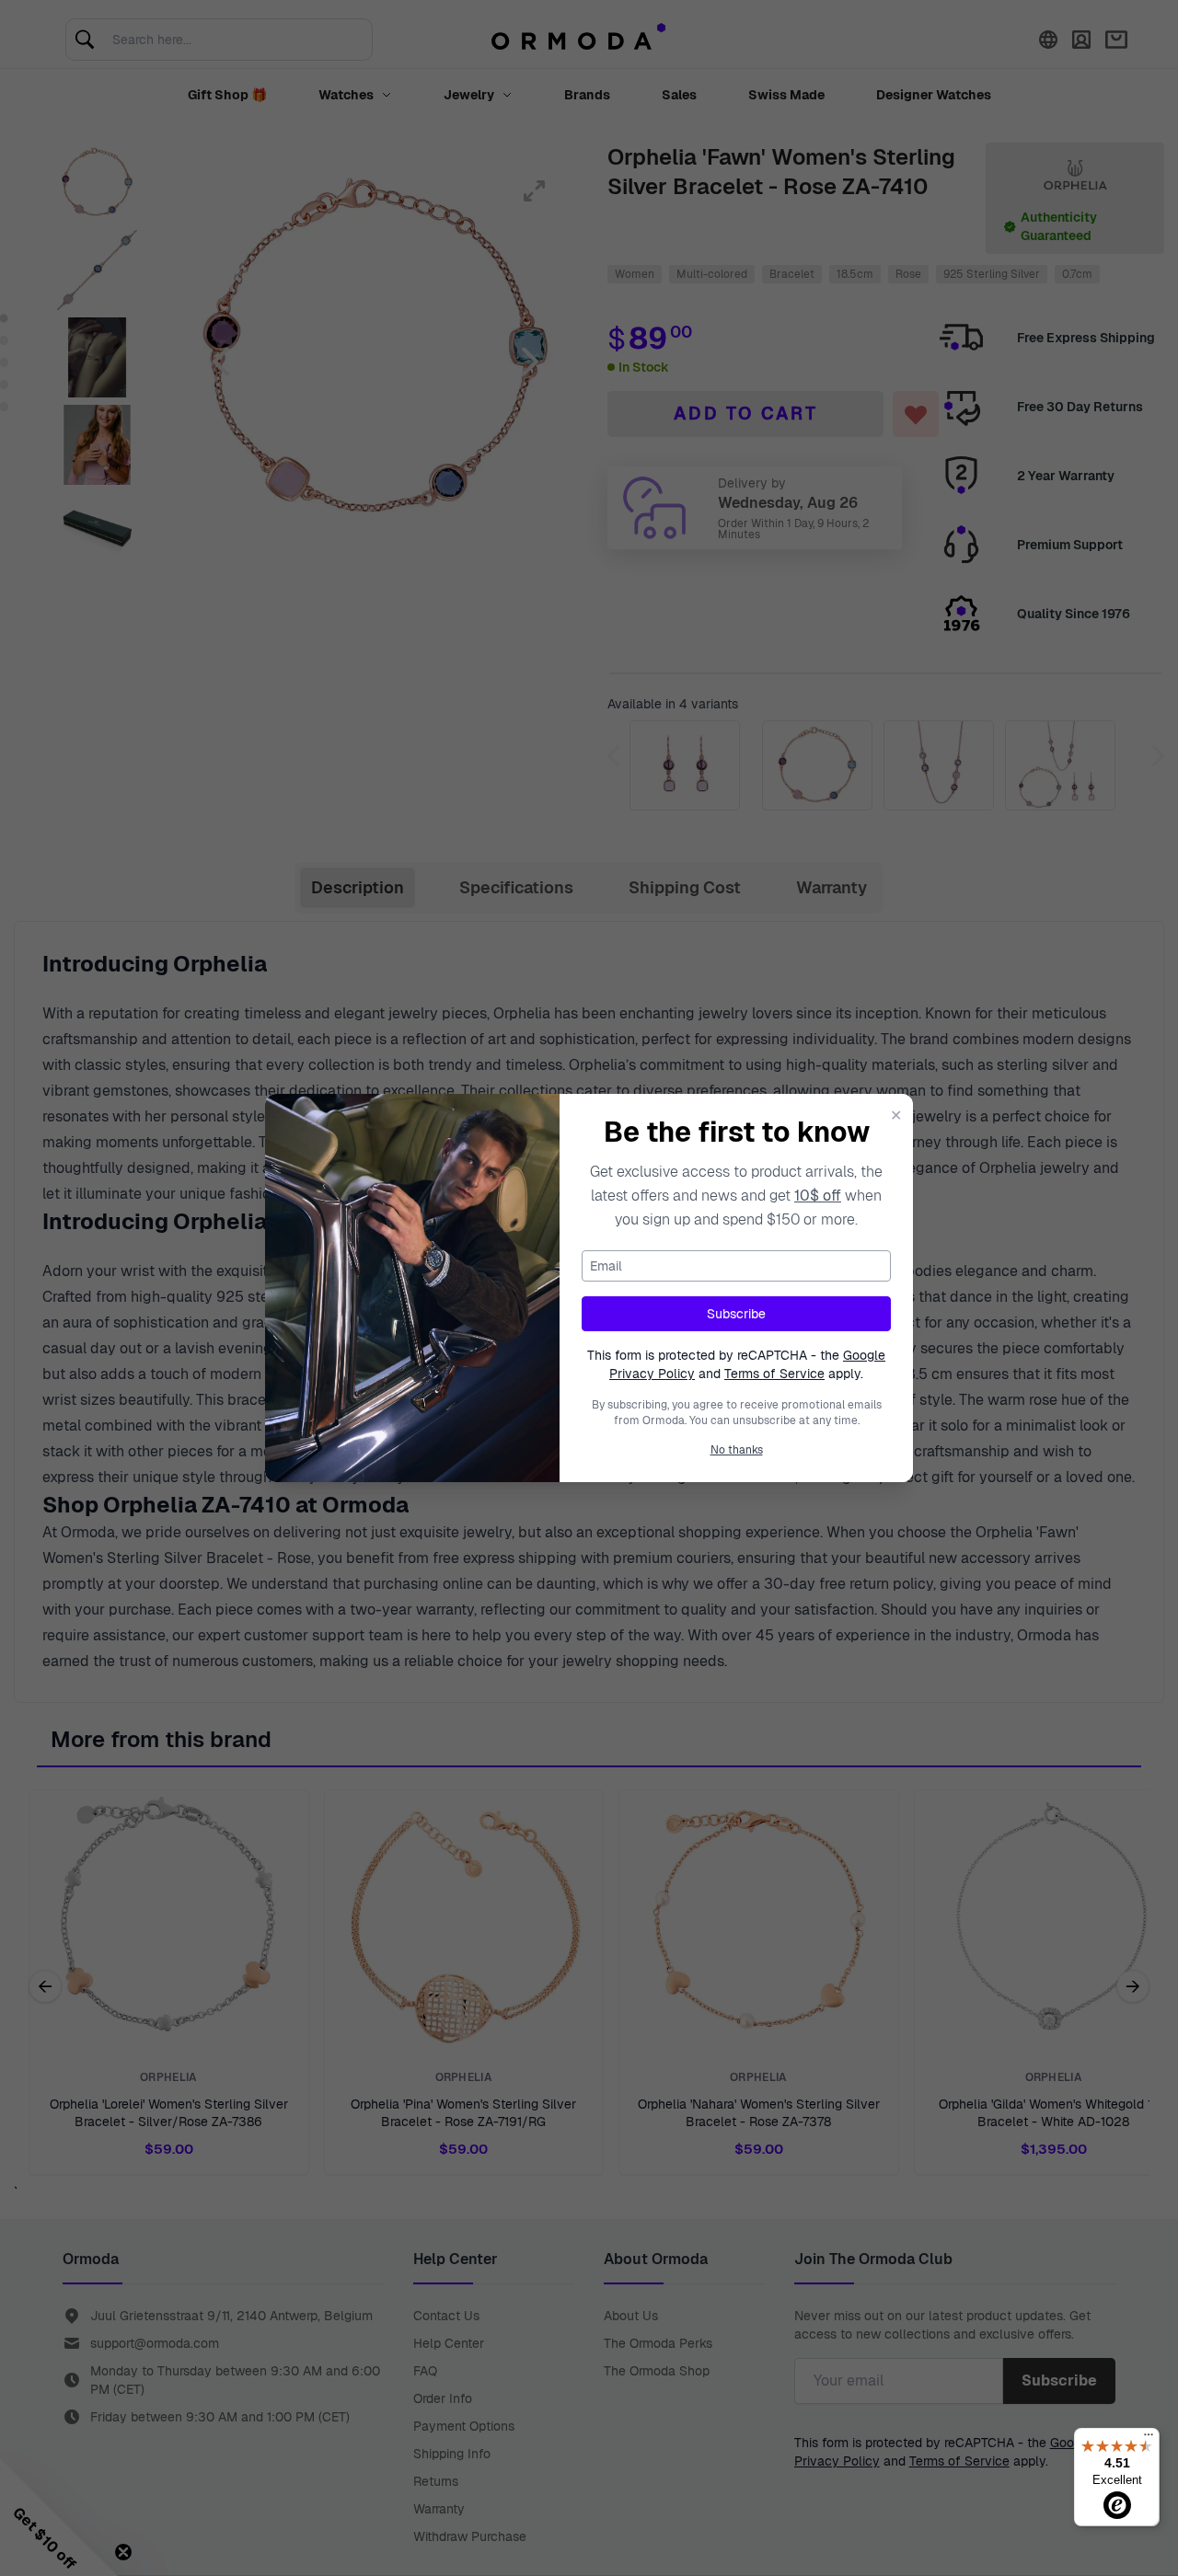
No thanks (737, 1450)
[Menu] (1149, 2439)
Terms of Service (774, 1374)
